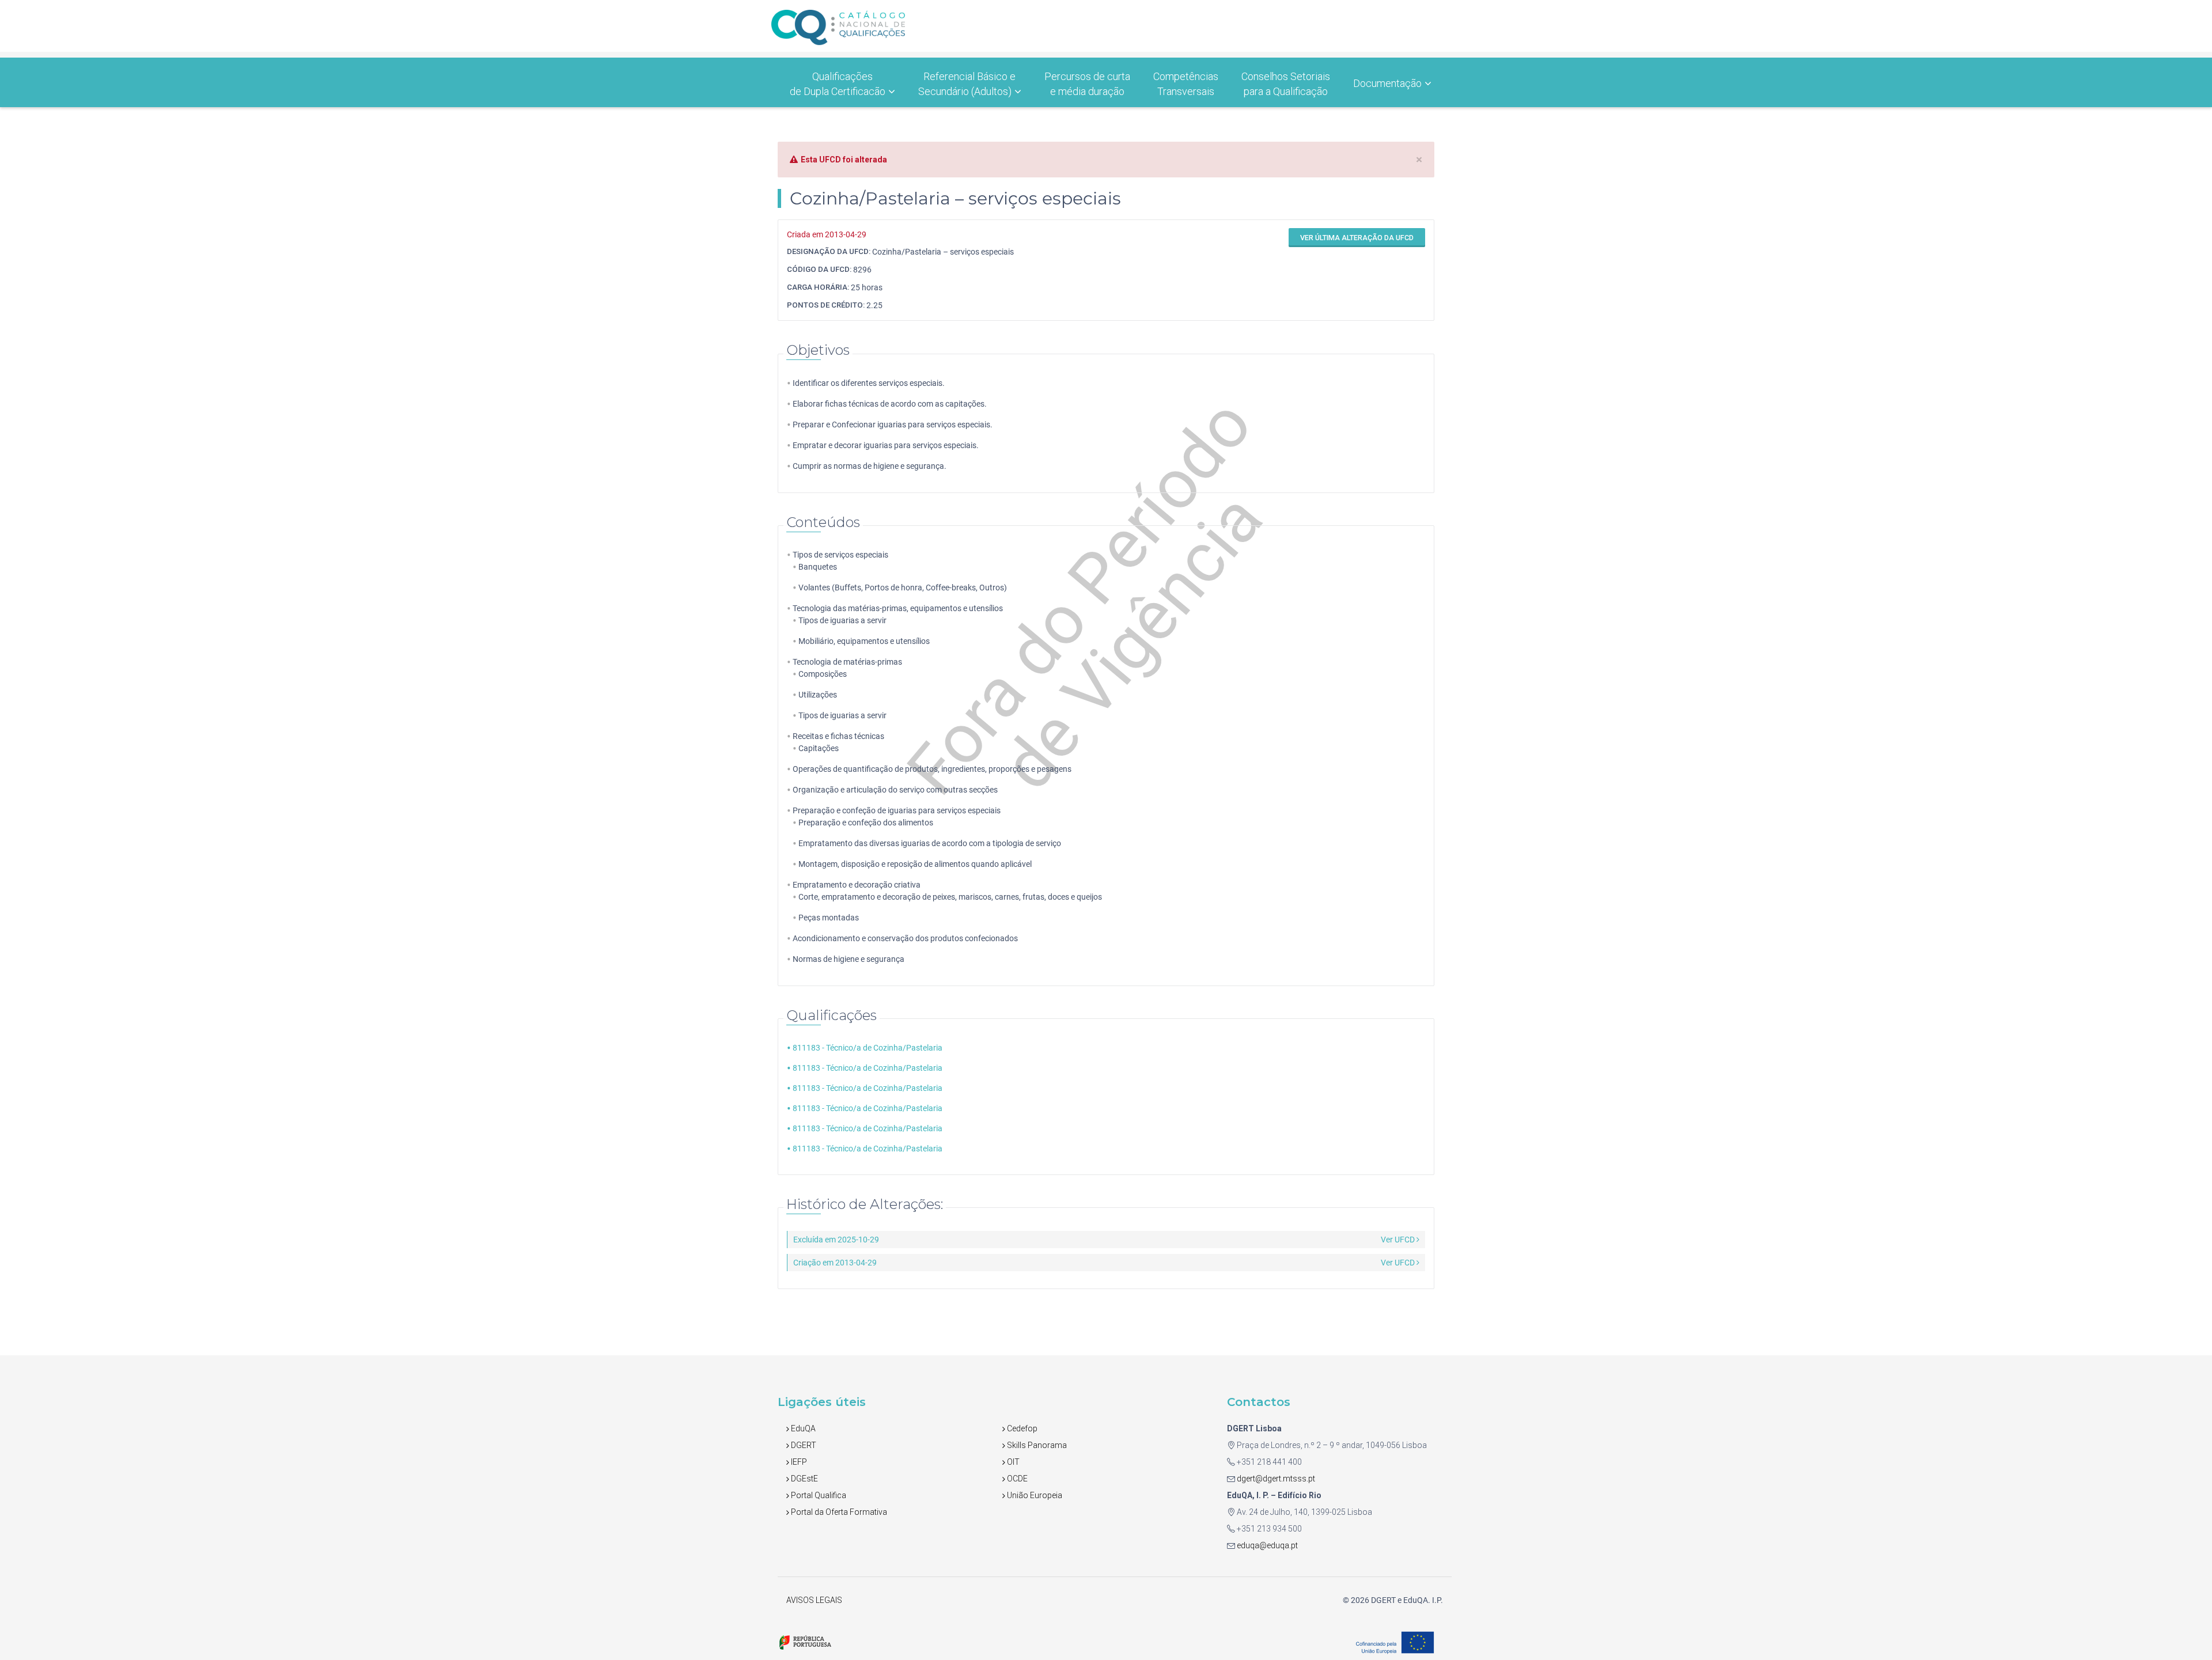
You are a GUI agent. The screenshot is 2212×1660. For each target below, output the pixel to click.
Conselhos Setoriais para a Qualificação (1286, 84)
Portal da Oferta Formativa (838, 1512)
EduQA (802, 1428)
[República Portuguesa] (805, 1642)
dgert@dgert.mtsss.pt (1275, 1479)
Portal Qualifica (818, 1495)
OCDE (1016, 1479)
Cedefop (1021, 1428)
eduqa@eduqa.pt (1266, 1545)
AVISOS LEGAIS (814, 1600)
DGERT (803, 1445)
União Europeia (1034, 1495)
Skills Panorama (1036, 1445)
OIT (1012, 1462)
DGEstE (804, 1479)
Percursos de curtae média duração (1087, 84)
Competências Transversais (1186, 84)
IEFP (798, 1462)
